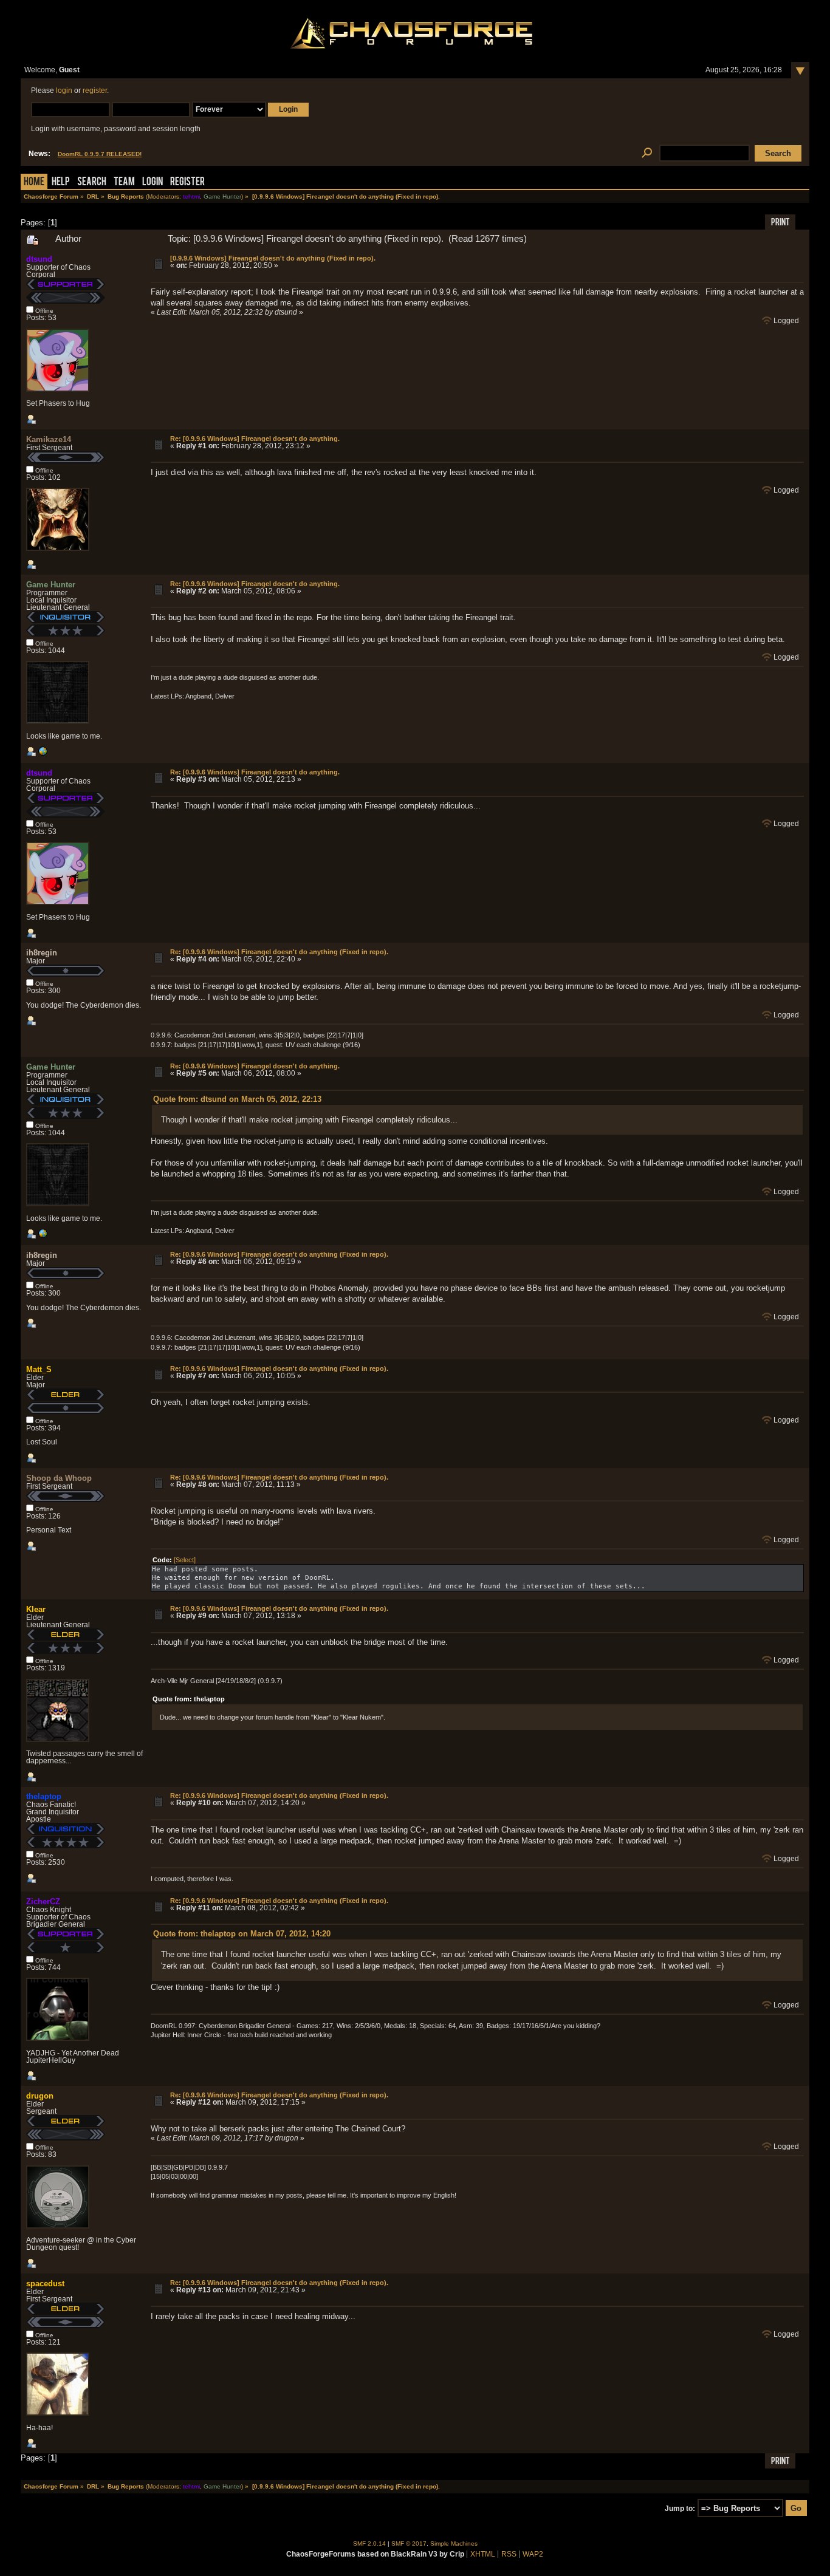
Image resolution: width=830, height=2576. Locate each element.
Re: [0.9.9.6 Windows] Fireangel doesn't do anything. (255, 439)
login (64, 91)
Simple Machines (454, 2544)
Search (92, 183)
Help (61, 183)
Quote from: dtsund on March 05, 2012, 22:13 (237, 1099)
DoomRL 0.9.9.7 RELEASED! (100, 154)
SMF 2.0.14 (369, 2544)
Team (124, 183)
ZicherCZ (43, 1901)
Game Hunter (222, 196)
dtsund (39, 259)
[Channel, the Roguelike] (43, 754)
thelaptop (44, 1796)
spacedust (45, 2284)
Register (187, 183)
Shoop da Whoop (59, 1478)
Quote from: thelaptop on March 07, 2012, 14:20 (242, 1934)
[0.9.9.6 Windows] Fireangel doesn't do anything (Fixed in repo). (273, 258)
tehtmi (191, 196)
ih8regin (42, 953)
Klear (36, 1609)
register (95, 91)
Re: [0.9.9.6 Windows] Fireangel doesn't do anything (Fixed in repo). (279, 952)
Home (34, 183)
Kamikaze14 (49, 439)
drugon (40, 2096)
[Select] (185, 1560)
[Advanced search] (647, 153)
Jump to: (680, 2509)
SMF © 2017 (409, 2544)
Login (153, 183)
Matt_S (39, 1369)
